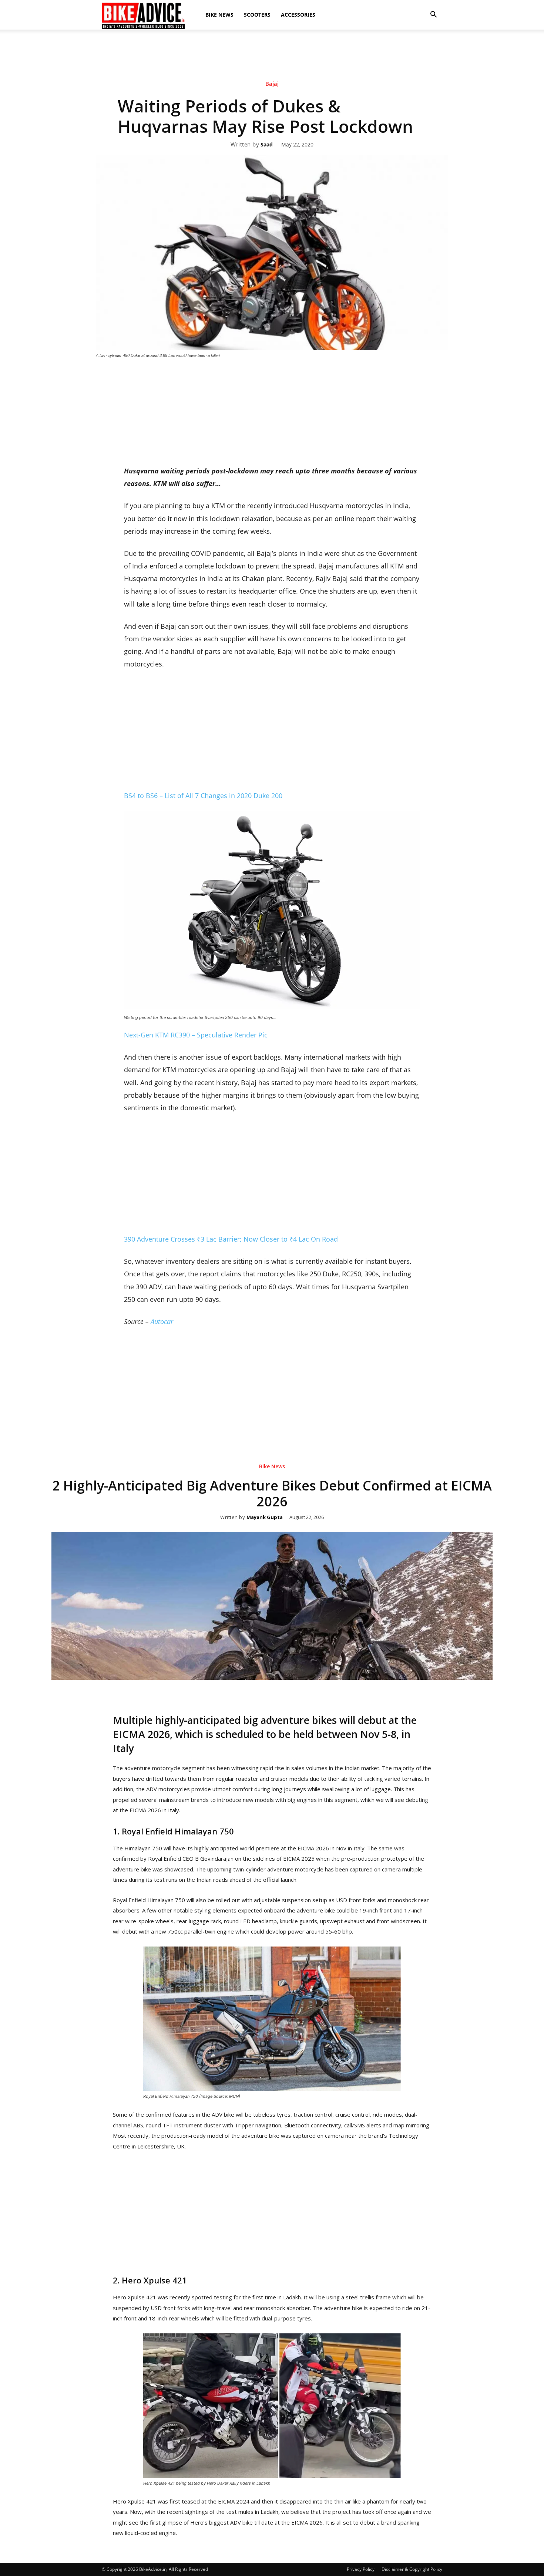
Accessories (298, 15)
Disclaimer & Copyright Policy (412, 2569)
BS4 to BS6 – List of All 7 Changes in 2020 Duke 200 (203, 796)
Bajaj (272, 84)
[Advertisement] (272, 55)
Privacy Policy (361, 2569)
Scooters (257, 15)
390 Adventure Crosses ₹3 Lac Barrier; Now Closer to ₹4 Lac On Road (231, 1239)
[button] (433, 15)
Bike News (219, 15)
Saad (267, 145)
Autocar (162, 1321)
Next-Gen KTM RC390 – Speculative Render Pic (196, 1035)
